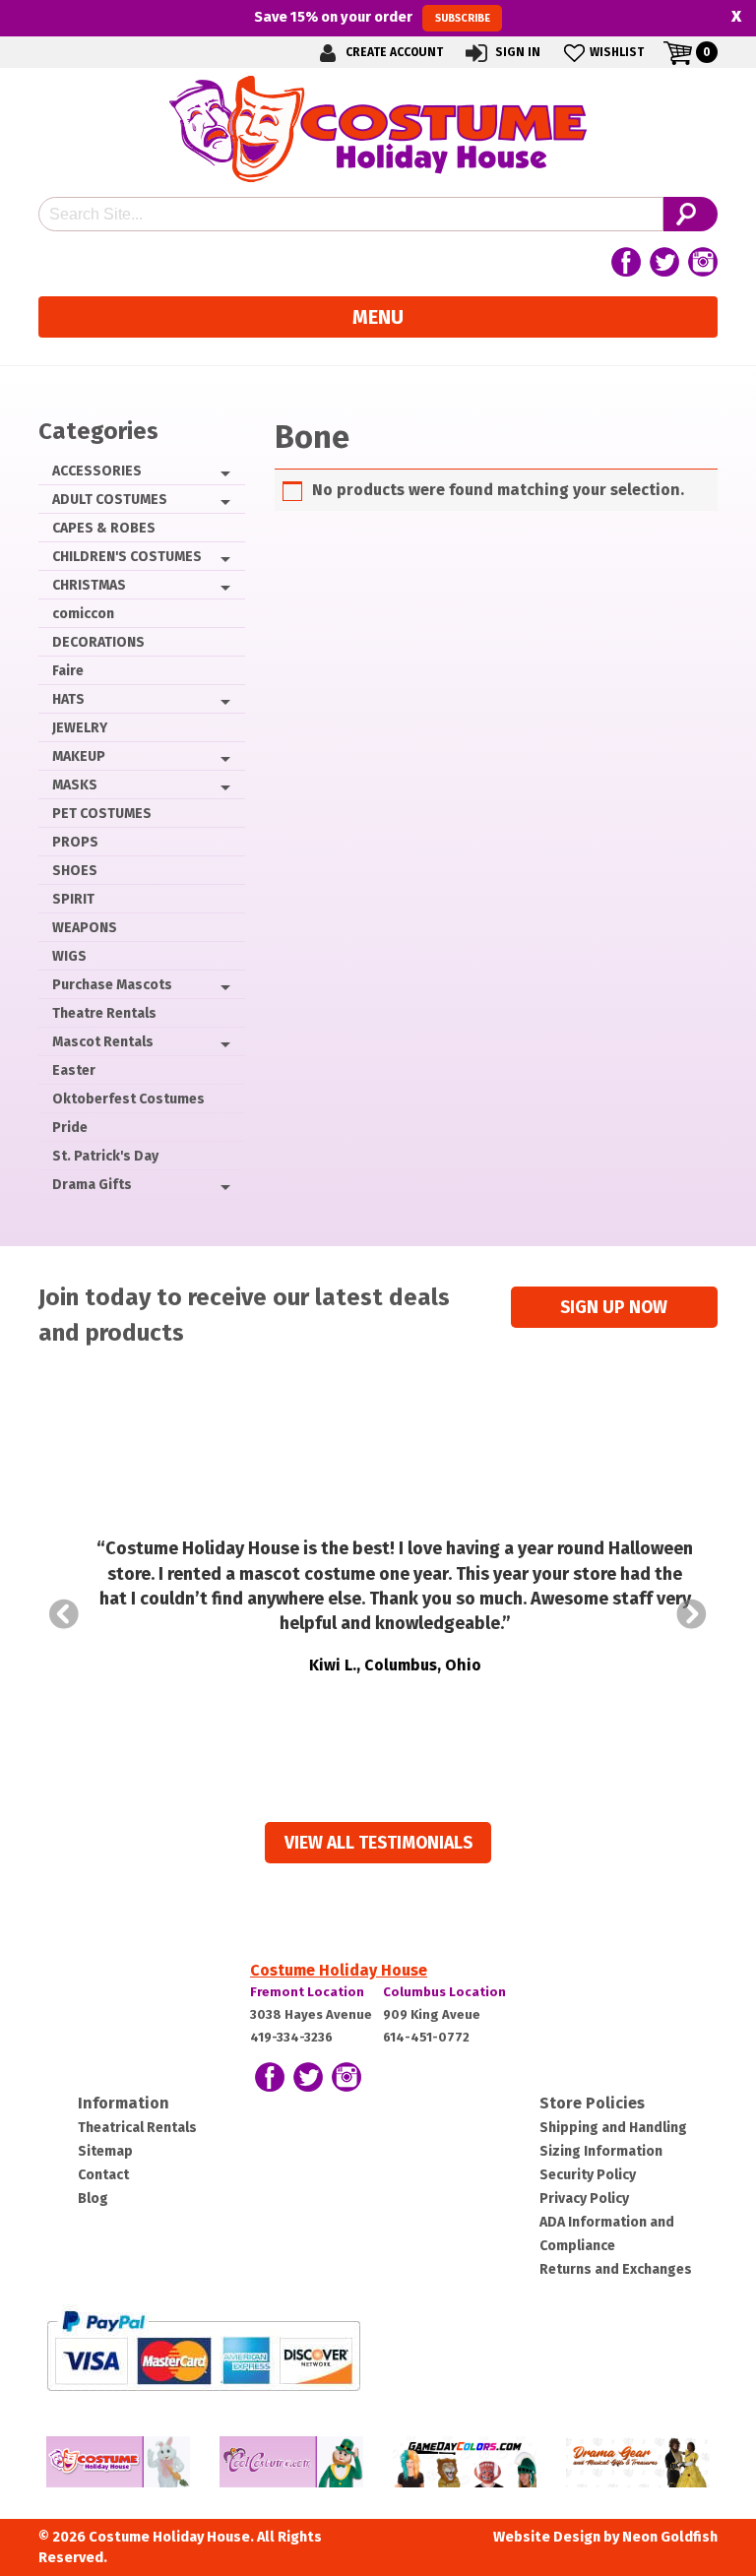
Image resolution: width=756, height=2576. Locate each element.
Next (692, 1614)
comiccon (83, 614)
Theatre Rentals (104, 1013)
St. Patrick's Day (105, 1156)
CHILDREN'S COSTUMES (127, 557)
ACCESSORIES (97, 471)
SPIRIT (73, 899)
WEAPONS (85, 928)
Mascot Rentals (103, 1042)
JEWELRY (80, 728)
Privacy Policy (584, 2199)
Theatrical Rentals (137, 2128)
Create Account (393, 52)
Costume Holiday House (339, 1970)
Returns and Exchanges (616, 2269)
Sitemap (105, 2151)
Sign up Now (614, 1308)
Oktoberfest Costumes (128, 1099)
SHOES (75, 871)
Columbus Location (444, 1992)
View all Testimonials (378, 1843)
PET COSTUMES (102, 814)
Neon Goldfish (670, 2537)
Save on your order (372, 17)
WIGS (69, 956)
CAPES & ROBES (104, 528)
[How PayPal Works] (203, 2349)
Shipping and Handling (613, 2128)
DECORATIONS (98, 642)
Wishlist (617, 52)
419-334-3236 (291, 2037)
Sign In (516, 52)
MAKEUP (79, 756)
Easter (74, 1070)
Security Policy (588, 2175)
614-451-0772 (426, 2037)
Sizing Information (601, 2151)
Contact (103, 2175)
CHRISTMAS (89, 585)
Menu (378, 317)
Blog (93, 2199)
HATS (68, 699)
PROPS (75, 842)
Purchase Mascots (112, 985)
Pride (70, 1128)
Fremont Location (307, 1992)
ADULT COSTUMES (110, 500)
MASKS (75, 785)
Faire (68, 671)
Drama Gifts (92, 1185)
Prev (64, 1614)
